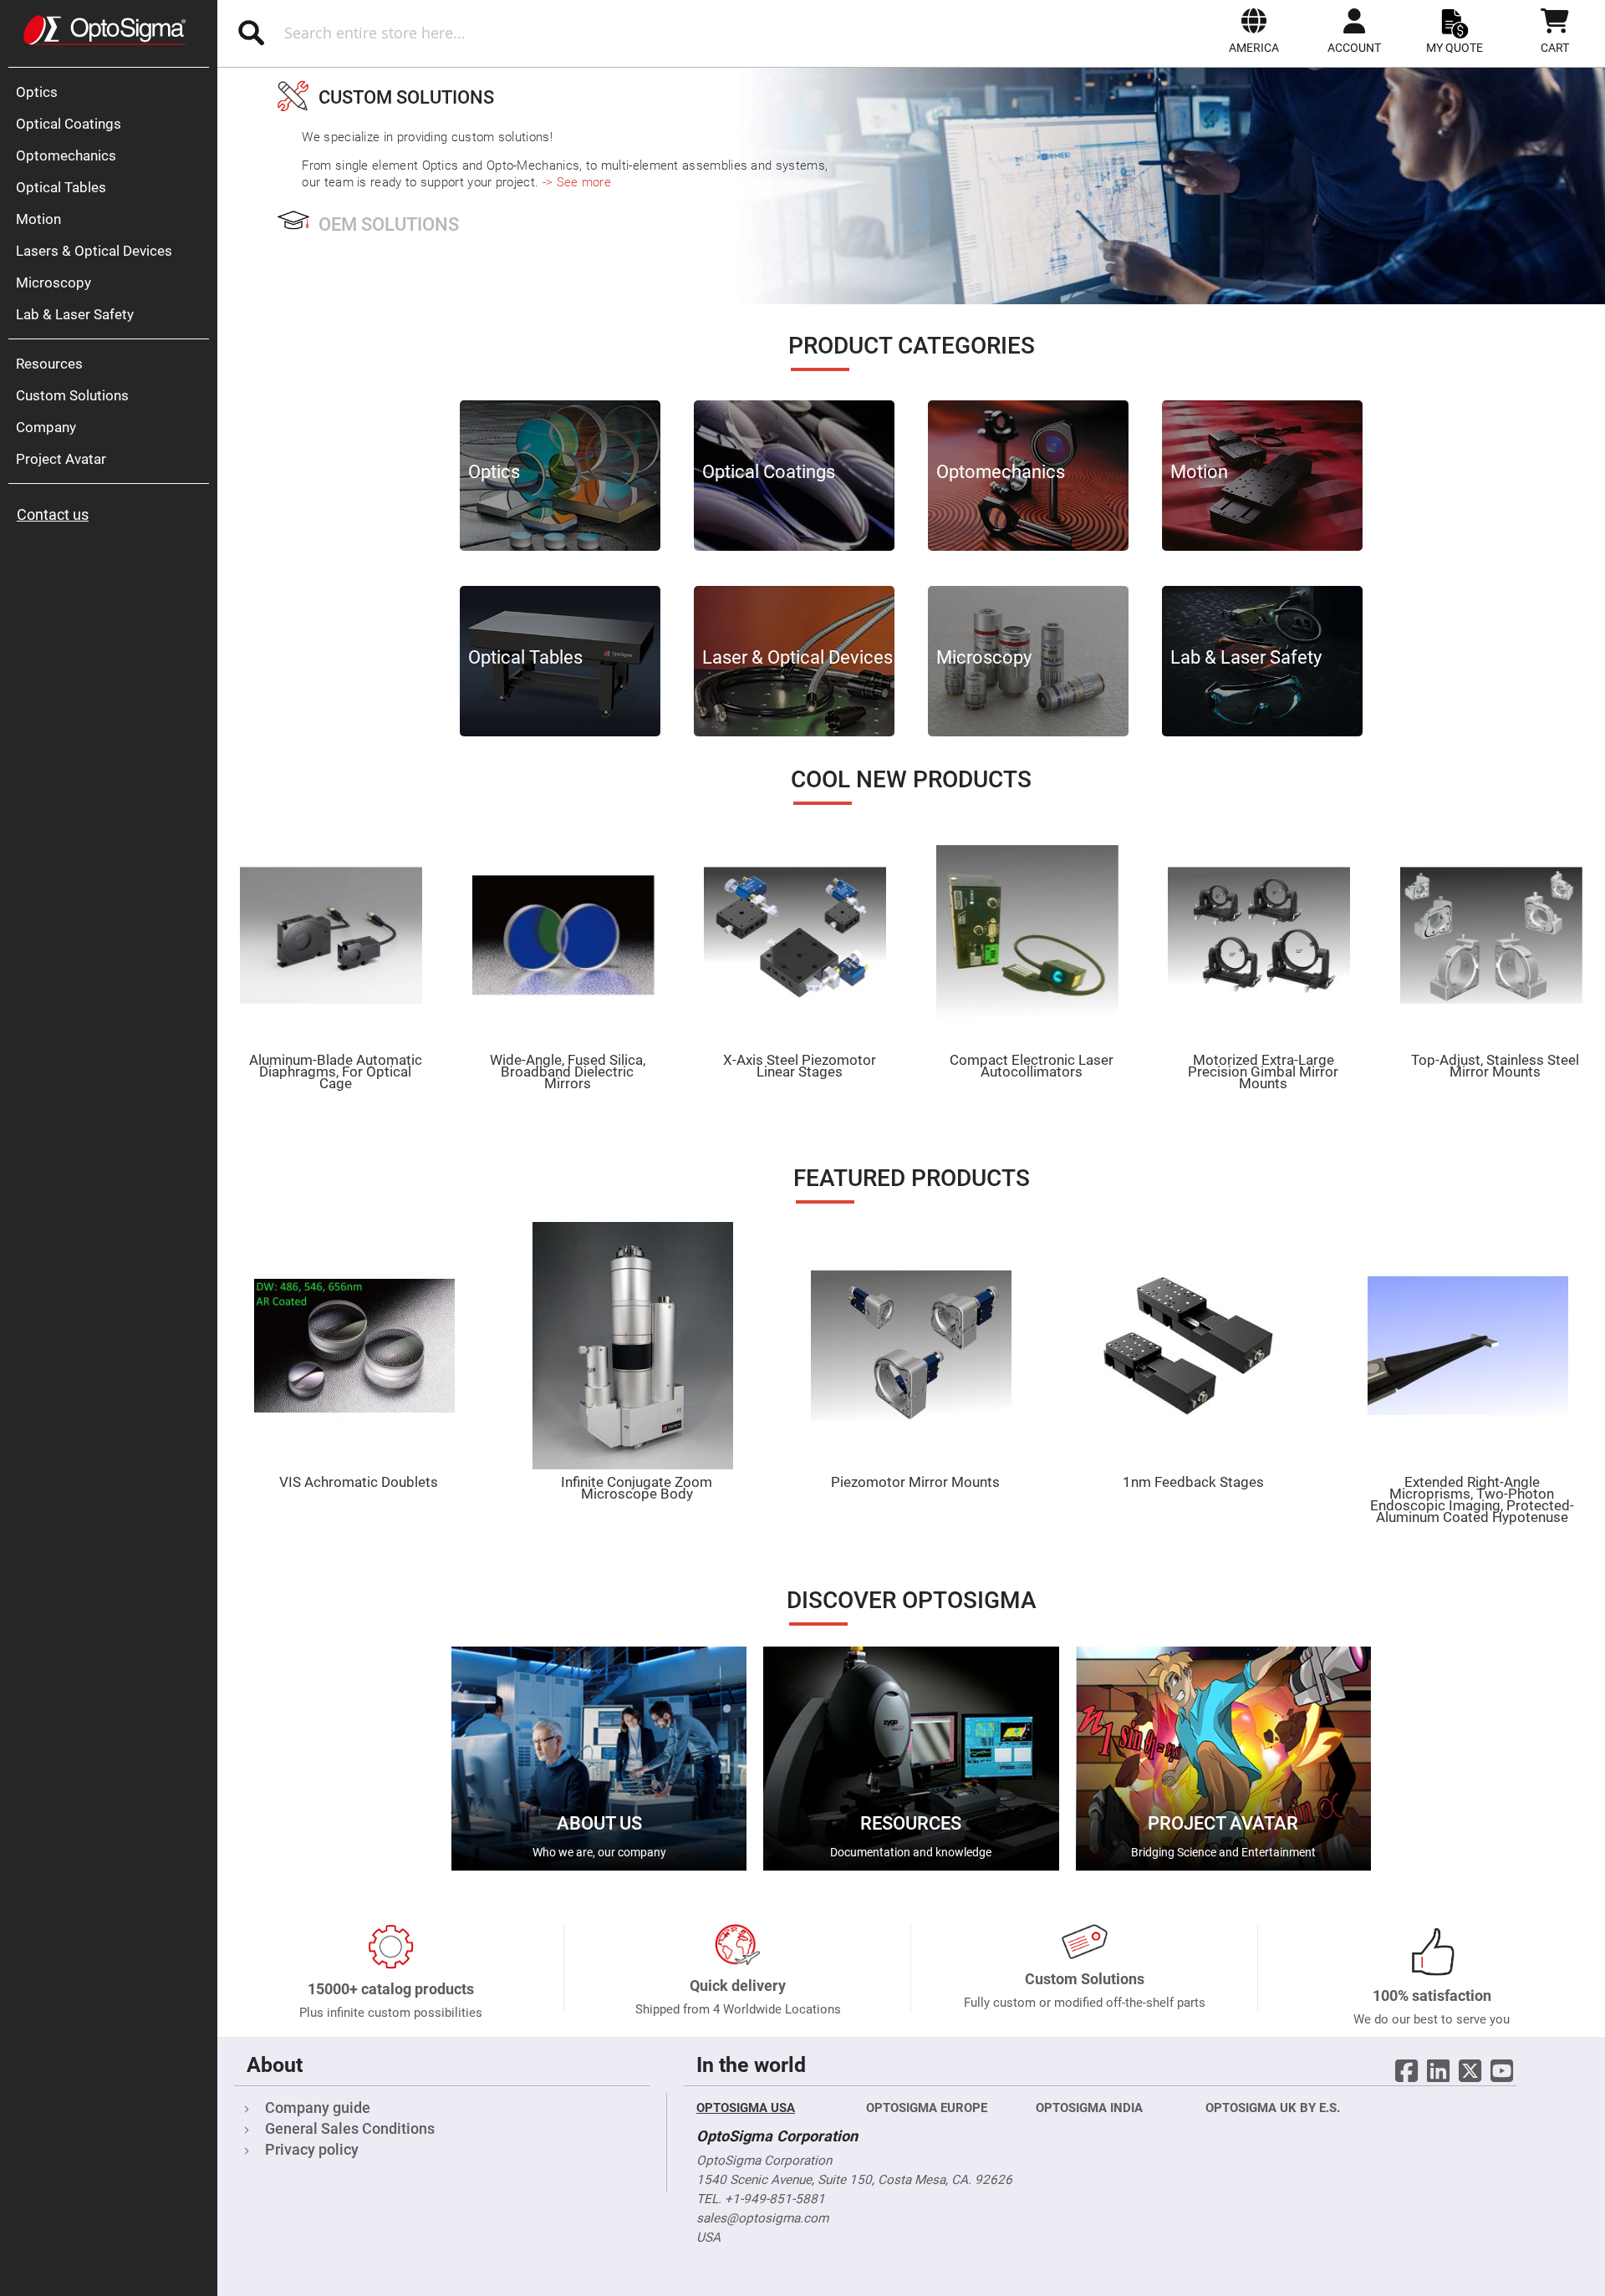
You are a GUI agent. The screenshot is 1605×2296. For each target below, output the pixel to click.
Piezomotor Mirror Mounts (915, 1482)
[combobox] (458, 33)
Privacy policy (312, 2149)
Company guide (318, 2108)
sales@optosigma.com (762, 2218)
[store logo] (104, 30)
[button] (1254, 31)
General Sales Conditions (350, 2128)
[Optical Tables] (560, 732)
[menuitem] (113, 92)
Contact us (53, 514)
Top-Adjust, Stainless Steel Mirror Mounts (1495, 1066)
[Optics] (560, 547)
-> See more (577, 182)
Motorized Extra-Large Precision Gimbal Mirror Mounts (1263, 1072)
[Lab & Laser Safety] (1262, 732)
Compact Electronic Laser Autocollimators (1032, 1066)
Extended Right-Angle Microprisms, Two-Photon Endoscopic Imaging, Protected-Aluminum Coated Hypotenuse (1472, 1499)
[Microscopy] (1028, 732)
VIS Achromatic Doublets (359, 1482)
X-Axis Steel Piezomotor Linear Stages (800, 1066)
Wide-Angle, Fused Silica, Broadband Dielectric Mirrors (568, 1072)
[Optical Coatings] (794, 547)
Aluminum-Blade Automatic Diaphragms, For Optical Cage (336, 1072)
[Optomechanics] (1028, 547)
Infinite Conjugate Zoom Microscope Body (637, 1488)
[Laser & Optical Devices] (794, 732)
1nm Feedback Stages (1193, 1482)
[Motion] (1262, 547)
